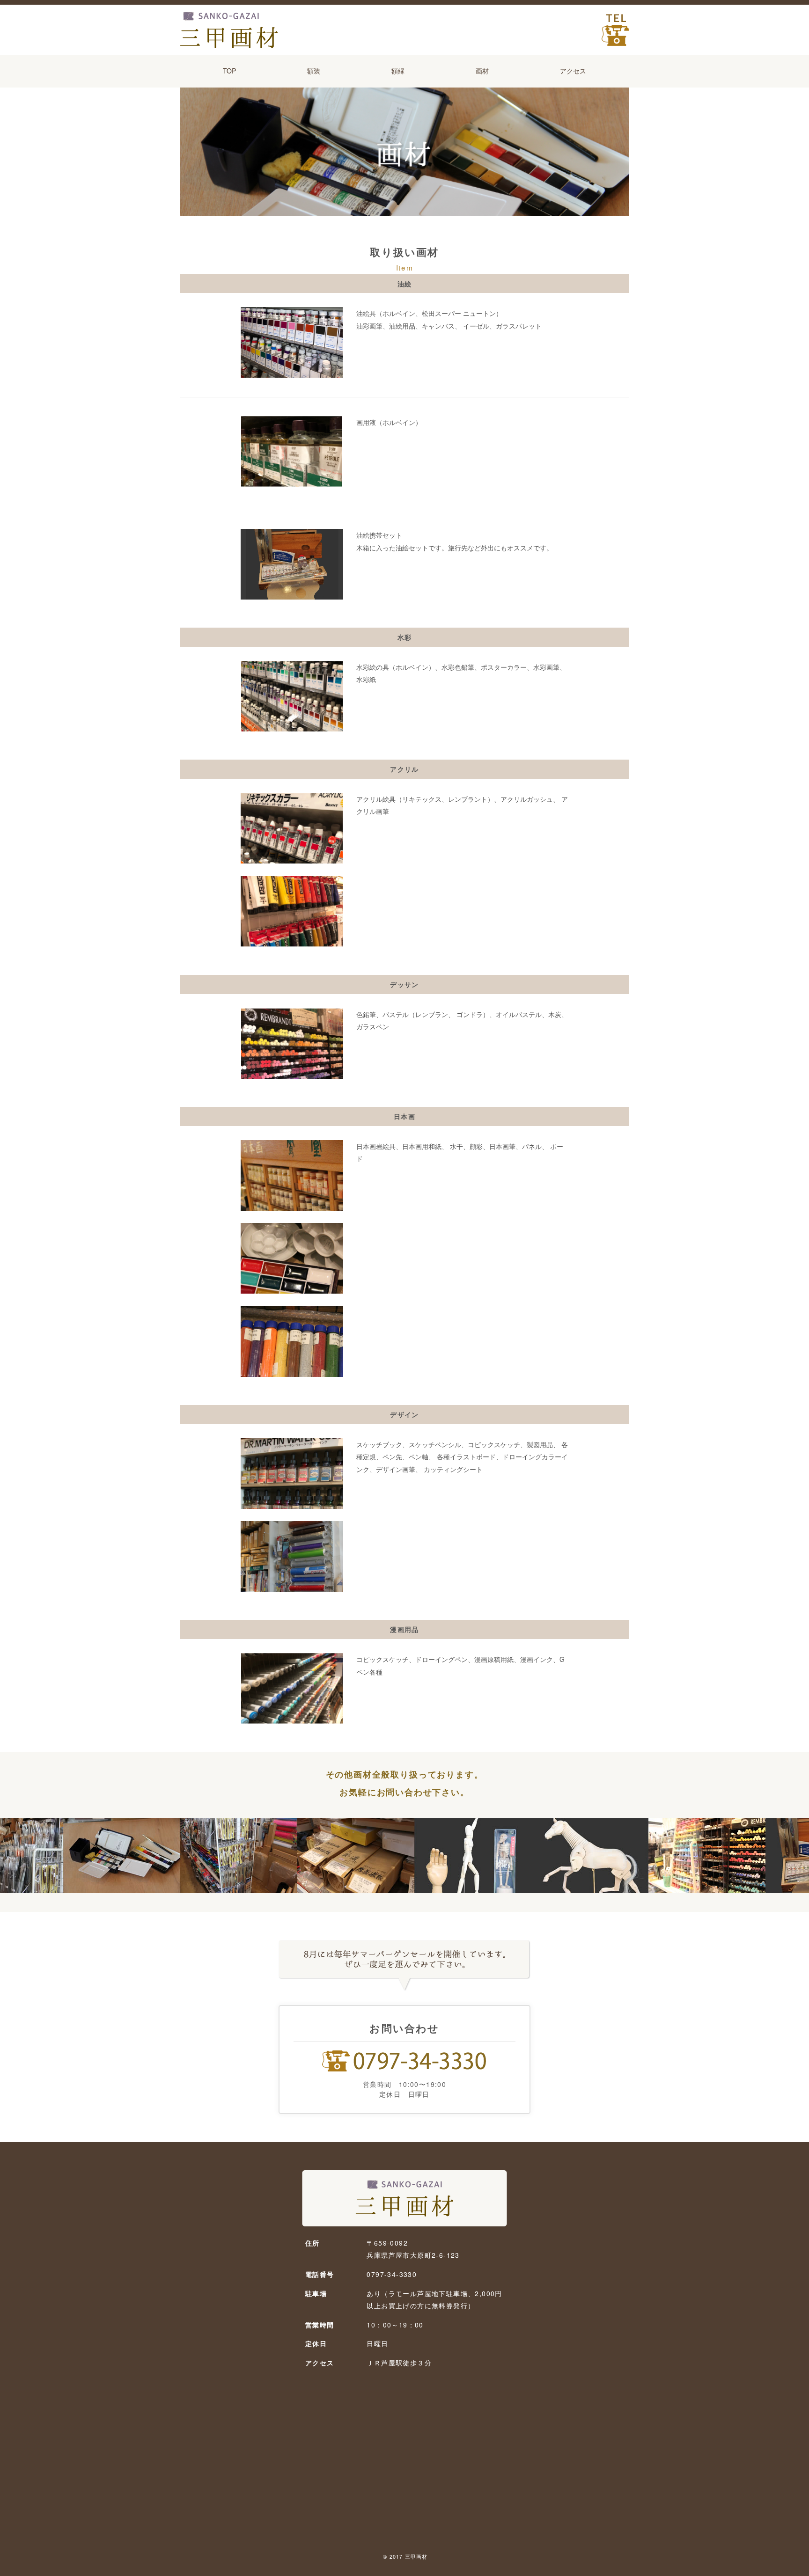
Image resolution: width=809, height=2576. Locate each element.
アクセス (573, 71)
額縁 (398, 71)
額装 (314, 71)
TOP (229, 71)
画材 (482, 71)
